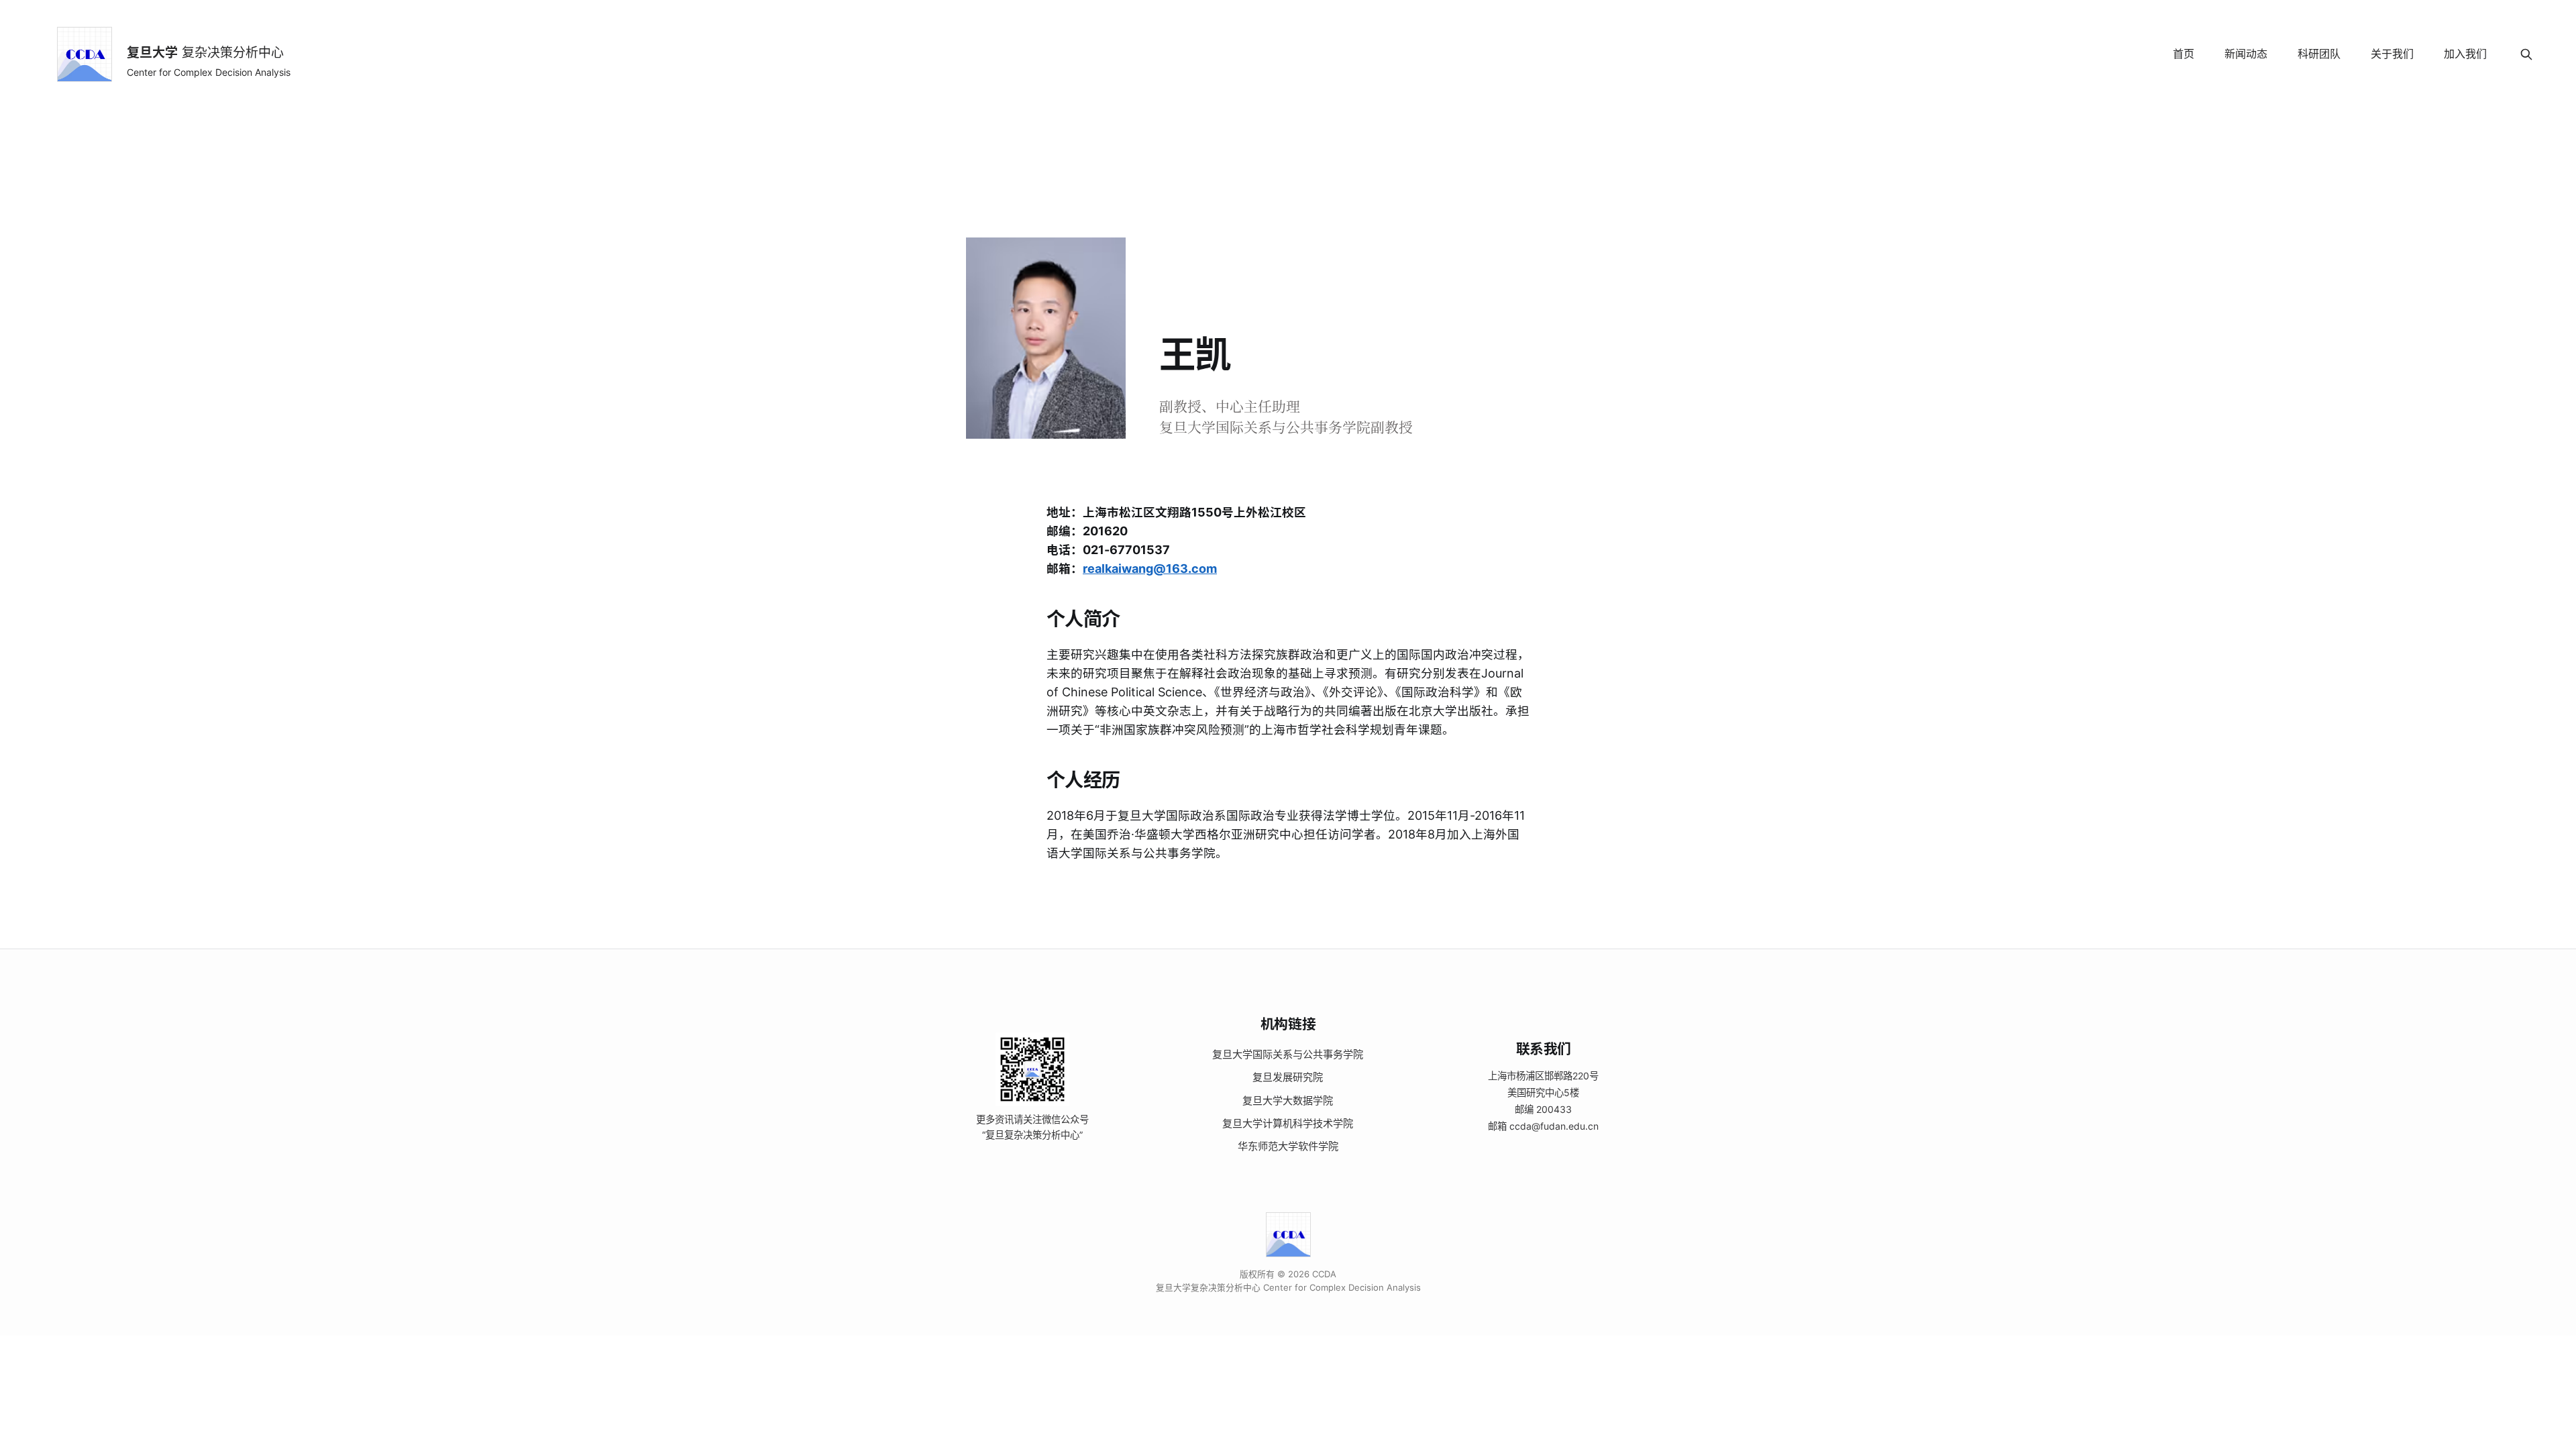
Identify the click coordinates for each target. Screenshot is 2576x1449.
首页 (2184, 54)
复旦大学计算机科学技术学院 (1288, 1123)
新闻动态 (2246, 54)
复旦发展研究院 (1288, 1077)
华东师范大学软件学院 (1288, 1146)
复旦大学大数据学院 (1288, 1101)
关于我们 (2392, 54)
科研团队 (2319, 54)
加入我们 (2465, 54)
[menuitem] (2184, 54)
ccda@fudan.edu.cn (1554, 1126)
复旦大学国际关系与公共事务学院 (1288, 1054)
